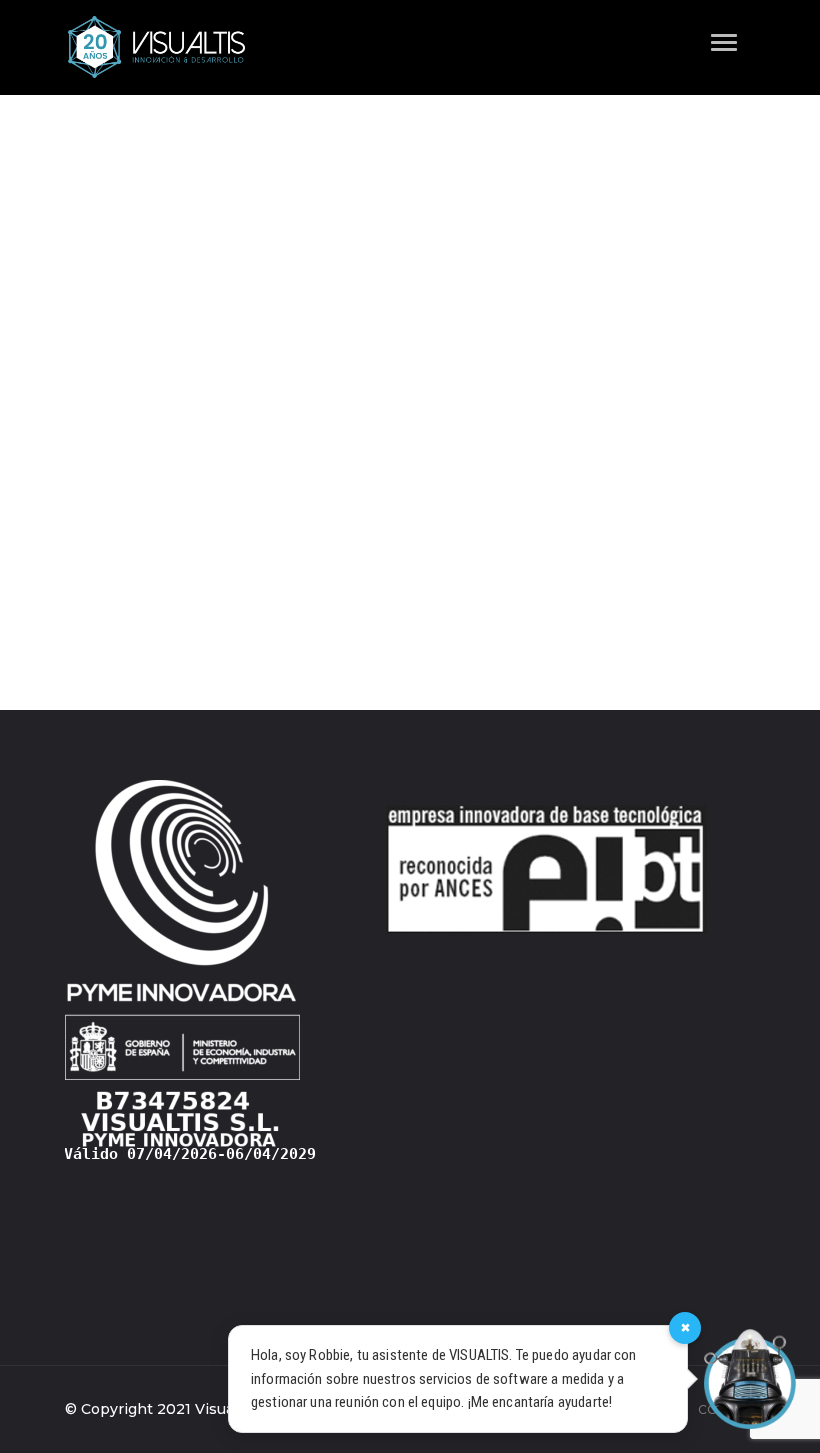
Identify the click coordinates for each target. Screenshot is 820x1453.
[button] (710, 32)
